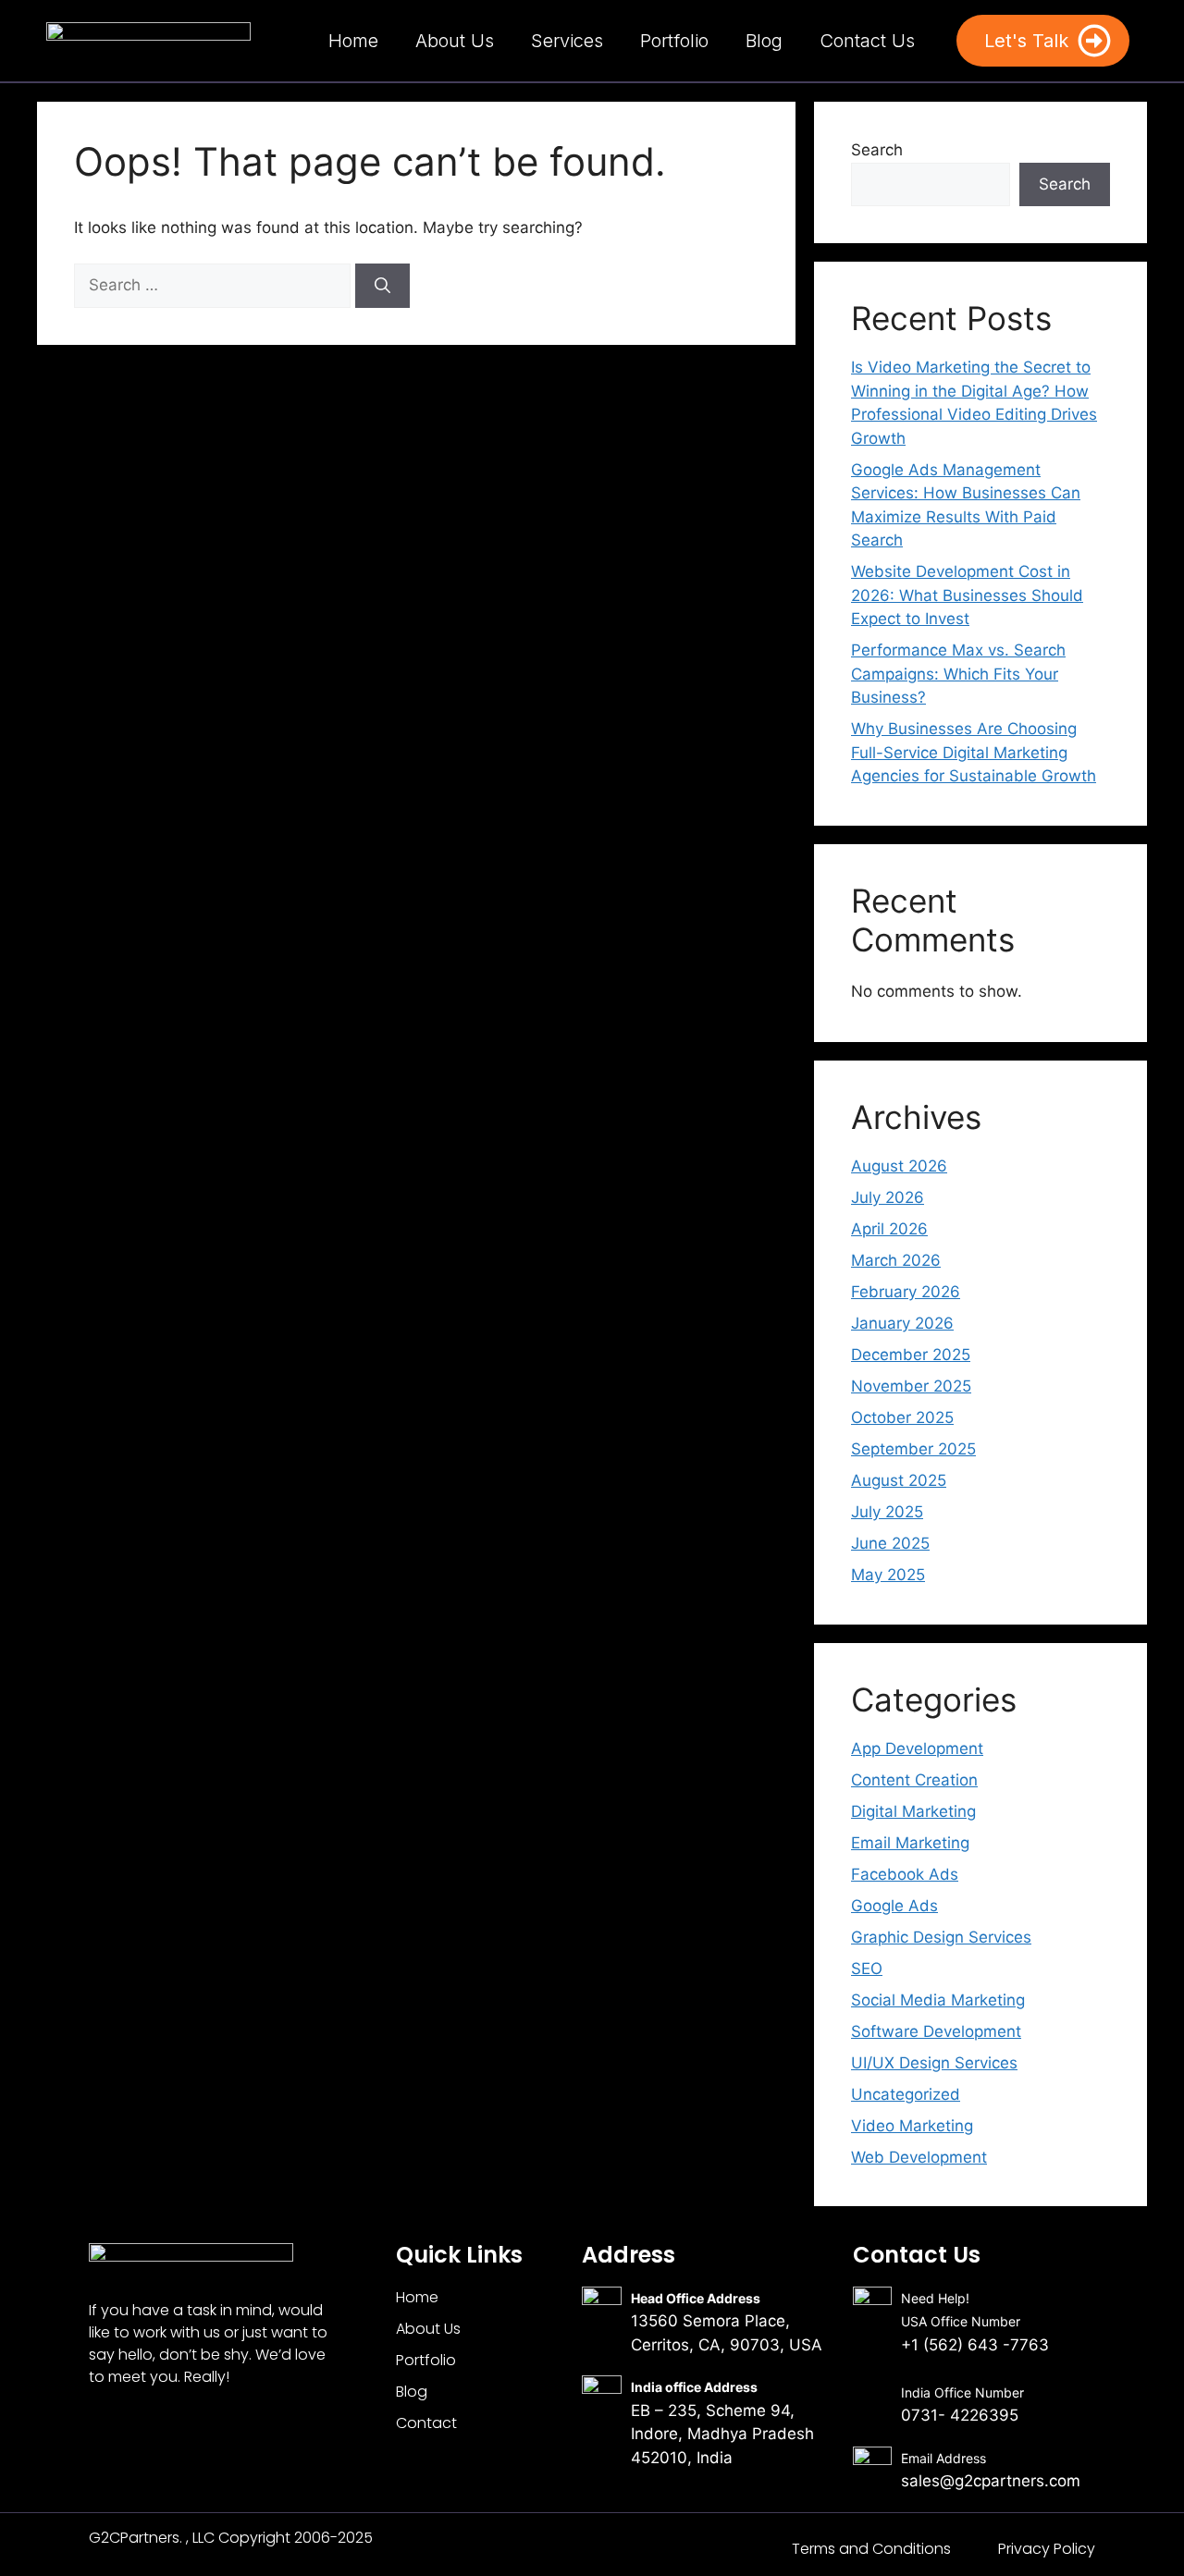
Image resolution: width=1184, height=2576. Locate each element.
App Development (917, 1748)
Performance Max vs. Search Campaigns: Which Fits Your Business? (958, 674)
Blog (764, 41)
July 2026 (888, 1197)
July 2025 (887, 1512)
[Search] (382, 286)
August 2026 (899, 1166)
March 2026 (896, 1260)
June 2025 (890, 1543)
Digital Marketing (913, 1811)
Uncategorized (906, 2094)
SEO (867, 1969)
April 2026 (889, 1229)
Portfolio (674, 41)
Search (877, 150)
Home (353, 41)
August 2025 (899, 1480)
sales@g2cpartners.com (991, 2481)
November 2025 (911, 1386)
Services (567, 41)
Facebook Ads (905, 1874)
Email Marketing (910, 1843)
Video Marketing (912, 2126)
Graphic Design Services (941, 1937)
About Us (455, 41)
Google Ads (894, 1906)
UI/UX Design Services (934, 2063)
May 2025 (888, 1575)
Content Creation (914, 1780)
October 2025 (902, 1417)
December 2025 (911, 1355)
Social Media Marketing (938, 2000)
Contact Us (867, 41)
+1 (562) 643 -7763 (975, 2345)
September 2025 (913, 1449)
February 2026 (906, 1292)
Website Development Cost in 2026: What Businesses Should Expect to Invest (967, 595)
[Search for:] (215, 285)
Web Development (919, 2157)
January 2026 (902, 1323)
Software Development (936, 2031)
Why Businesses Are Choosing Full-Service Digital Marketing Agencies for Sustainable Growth (974, 752)
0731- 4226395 (960, 2415)
